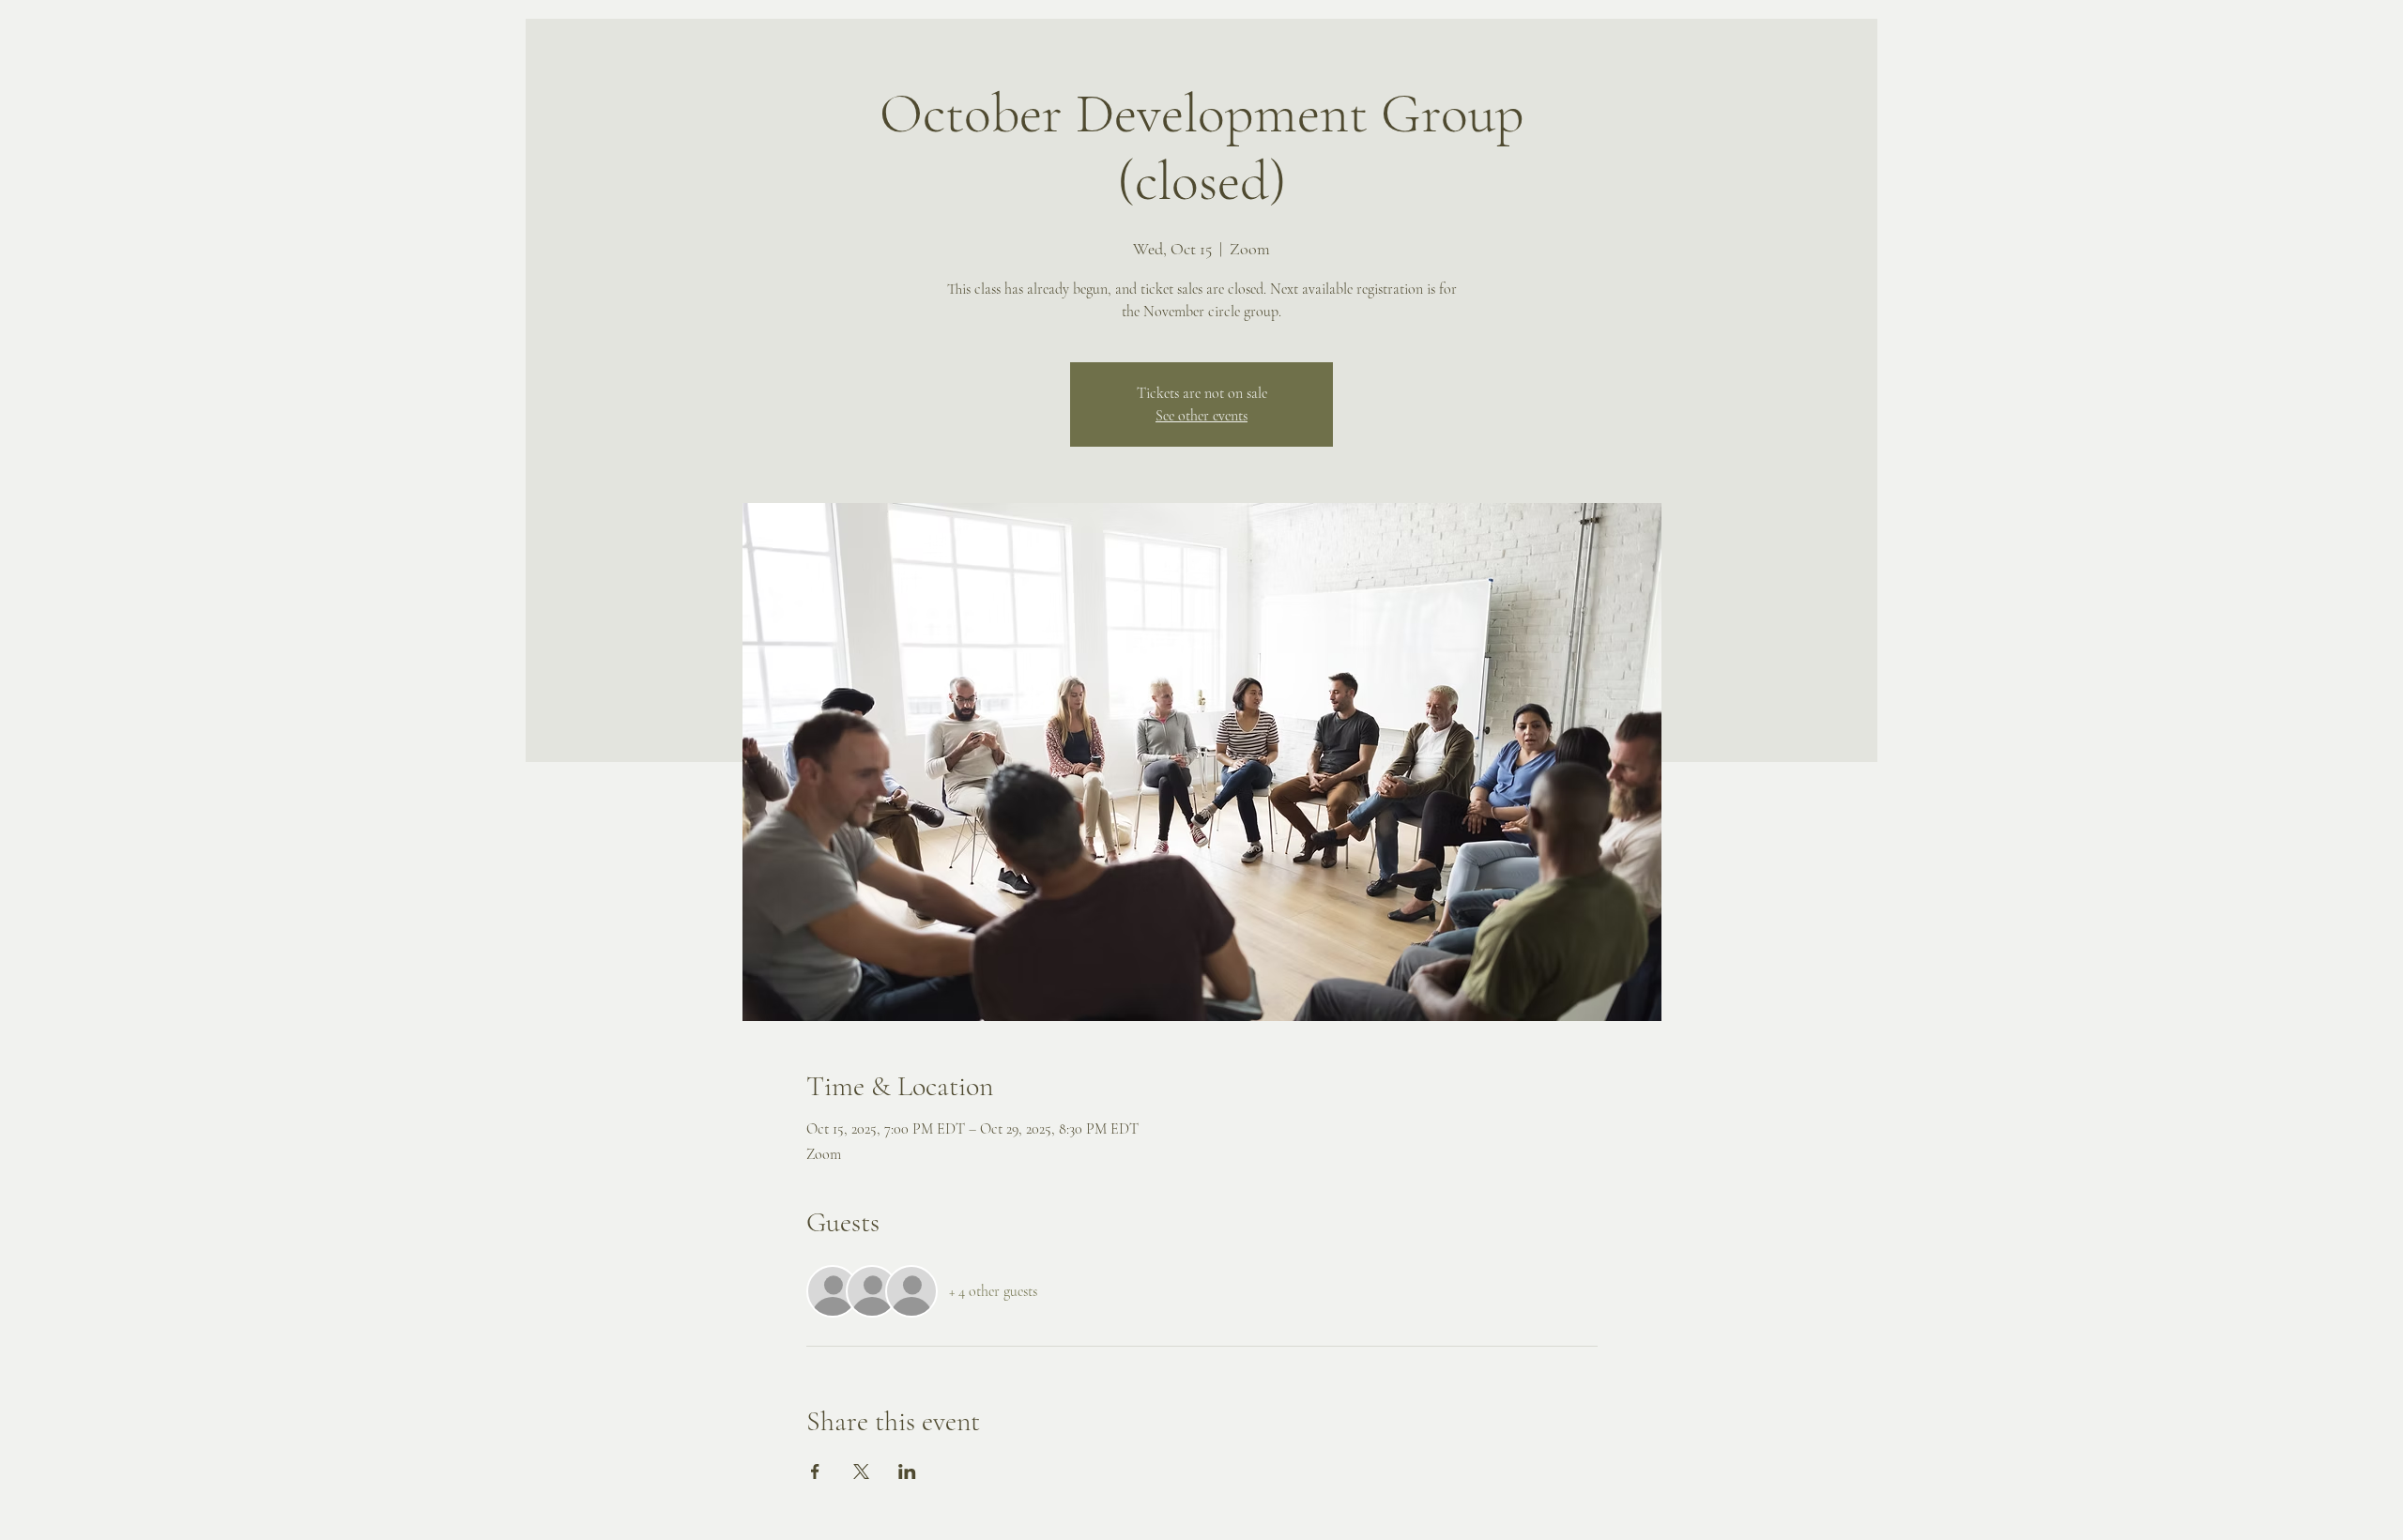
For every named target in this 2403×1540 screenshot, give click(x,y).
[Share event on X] (861, 1471)
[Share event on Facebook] (815, 1471)
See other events (1201, 416)
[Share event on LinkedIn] (907, 1471)
